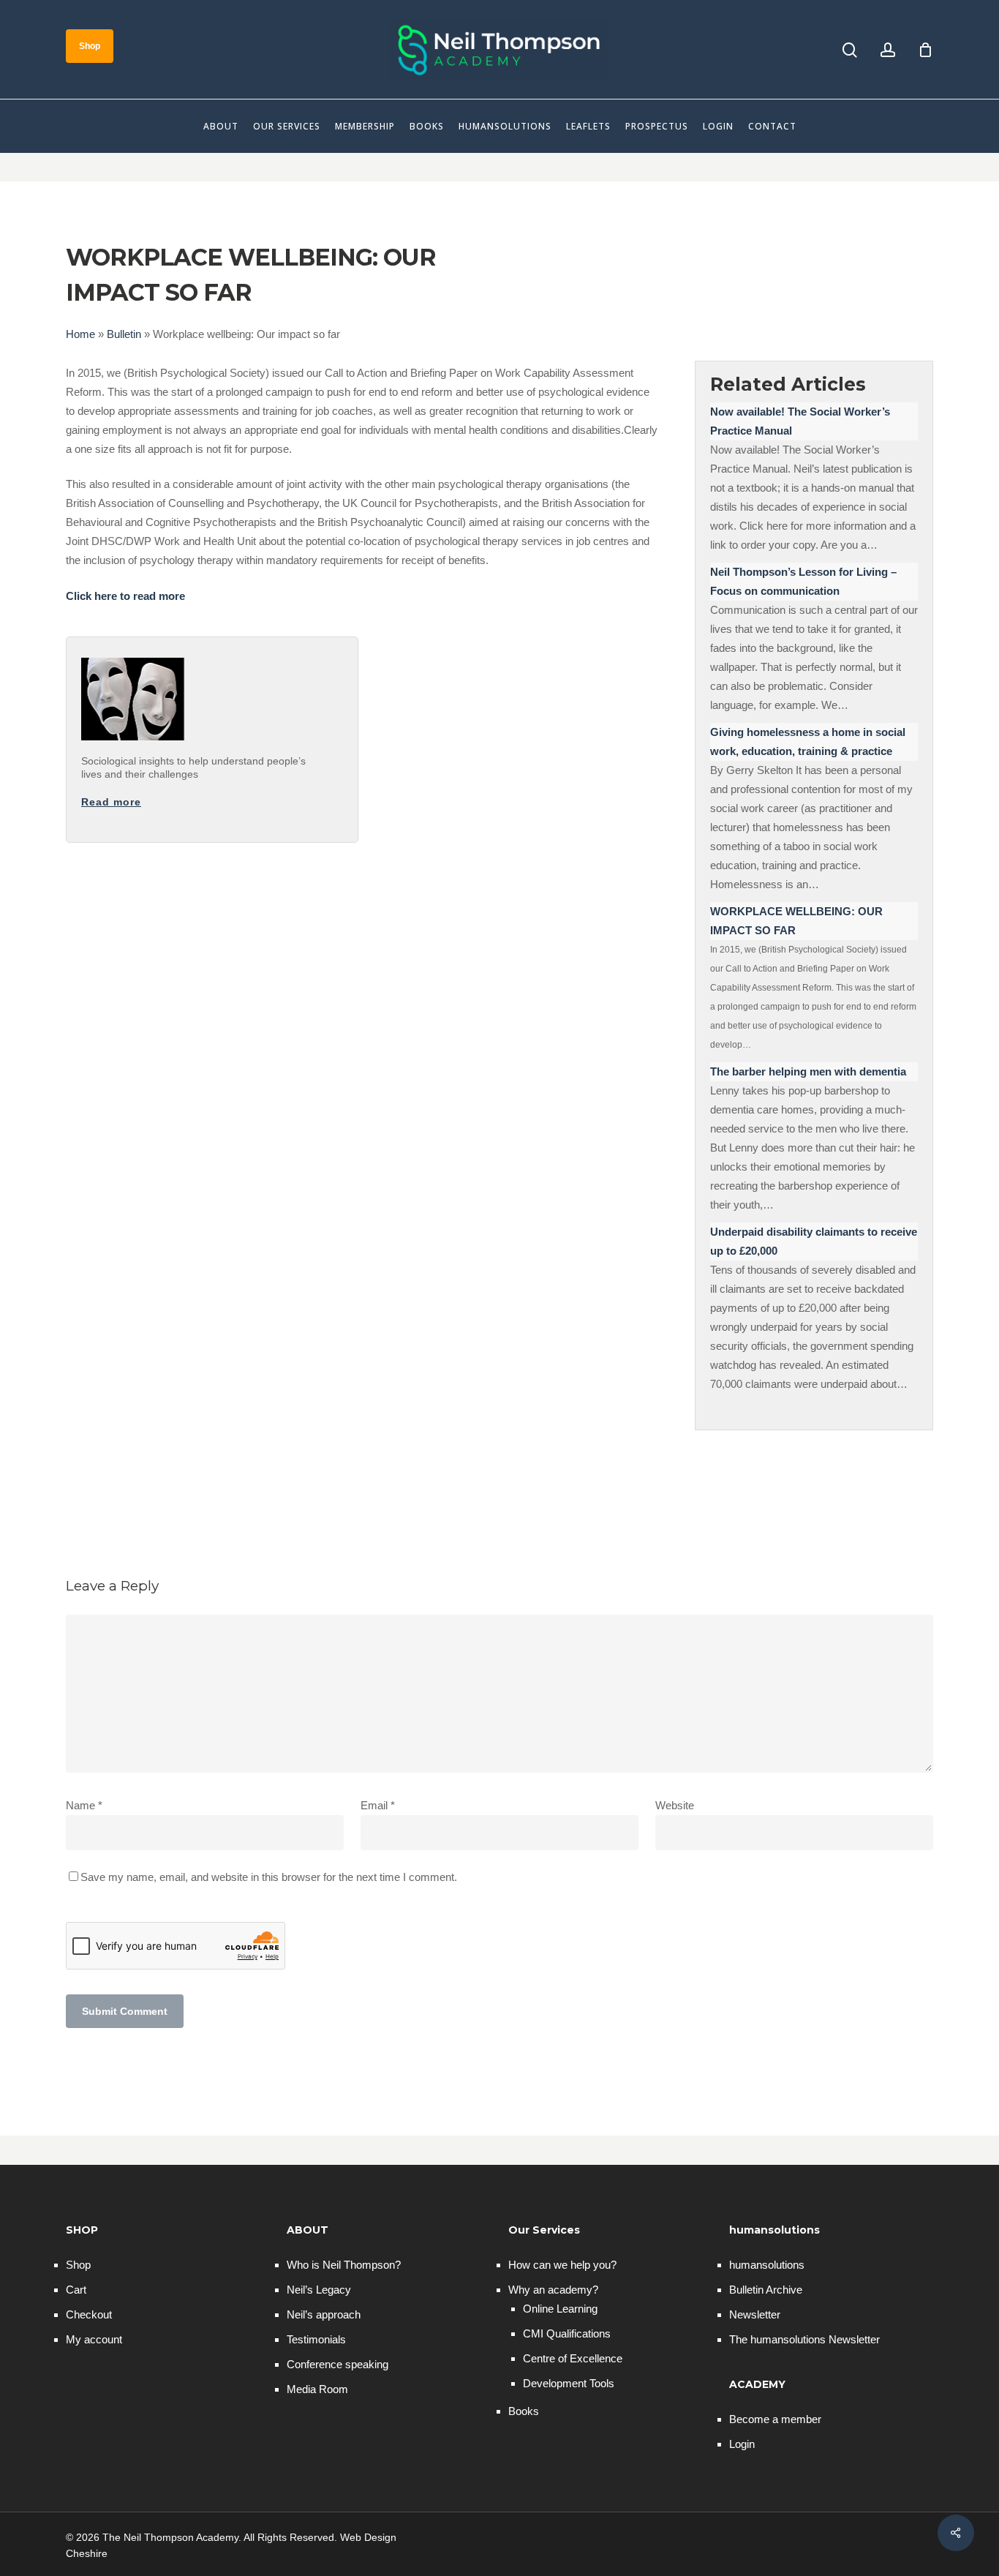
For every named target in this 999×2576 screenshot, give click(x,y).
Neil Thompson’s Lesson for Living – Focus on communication (803, 581)
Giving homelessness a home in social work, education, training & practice (808, 741)
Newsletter (755, 2314)
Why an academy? (553, 2290)
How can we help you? (562, 2265)
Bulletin (124, 334)
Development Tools (569, 2383)
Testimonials (316, 2339)
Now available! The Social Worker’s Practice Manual (800, 421)
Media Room (317, 2389)
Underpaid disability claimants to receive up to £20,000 (814, 1241)
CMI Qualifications (567, 2333)
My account (94, 2339)
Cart (76, 2290)
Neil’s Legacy (319, 2290)
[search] (850, 50)
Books (524, 2411)
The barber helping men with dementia (808, 1071)
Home (80, 334)
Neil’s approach (324, 2314)
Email (378, 1805)
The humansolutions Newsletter (804, 2339)
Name (84, 1805)
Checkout (89, 2314)
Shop (78, 2265)
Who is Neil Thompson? (344, 2265)
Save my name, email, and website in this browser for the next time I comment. (269, 1877)
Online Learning (560, 2309)
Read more (111, 802)
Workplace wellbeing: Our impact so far (796, 921)
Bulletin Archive (766, 2290)
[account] (888, 50)
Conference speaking (338, 2364)
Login (742, 2444)
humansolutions (767, 2265)
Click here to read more (125, 596)
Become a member (775, 2419)
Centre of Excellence (573, 2358)
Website (675, 1805)
